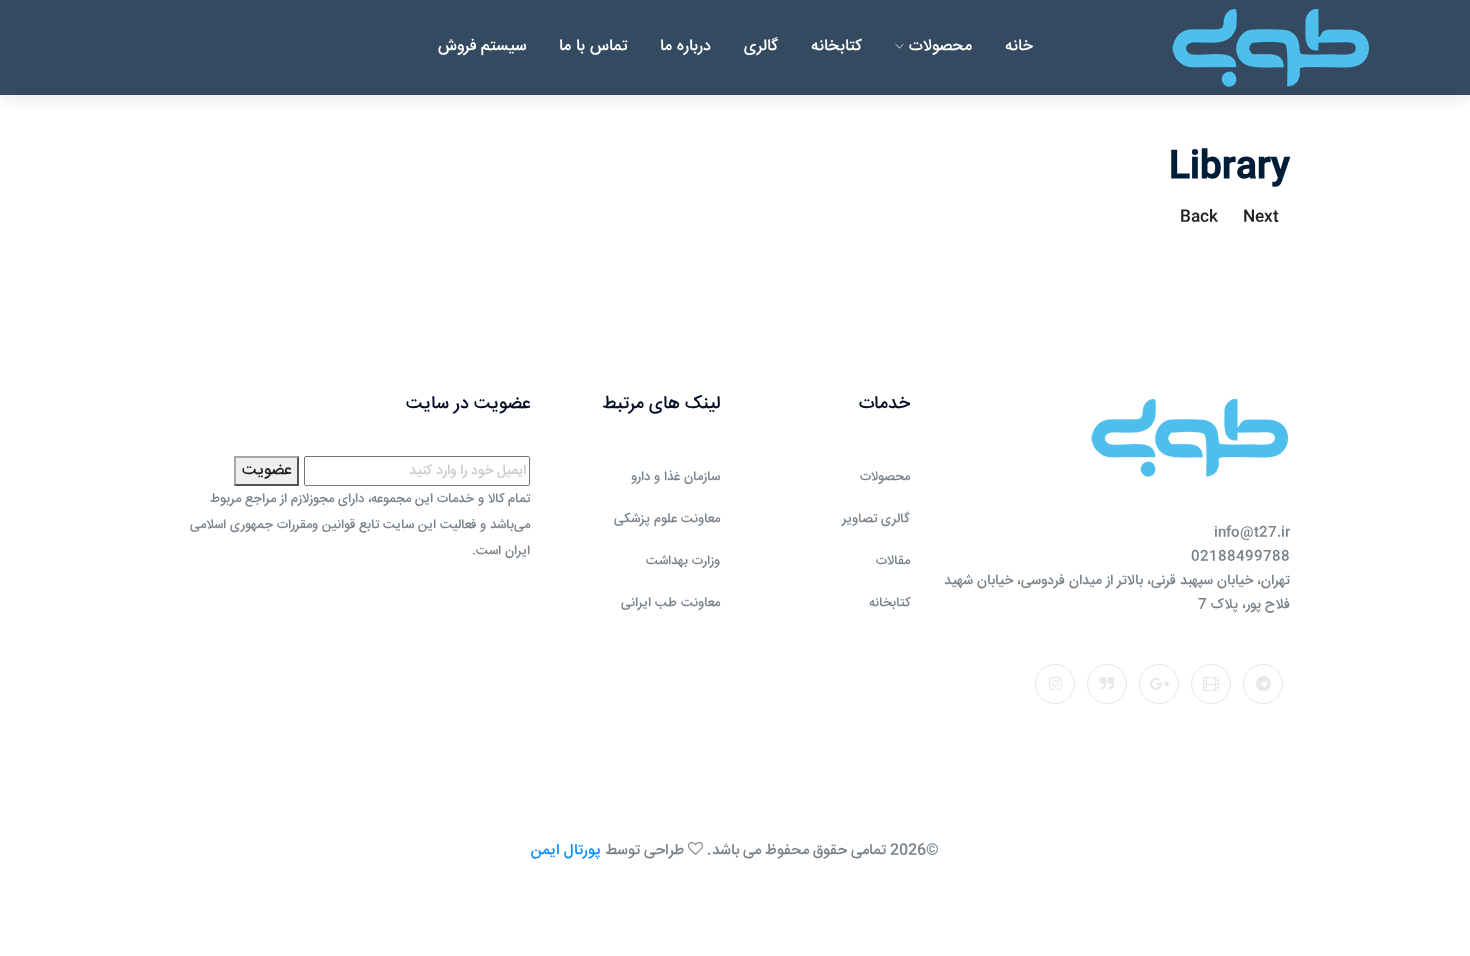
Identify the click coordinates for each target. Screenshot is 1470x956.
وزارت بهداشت (683, 561)
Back (1199, 217)
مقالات (893, 561)
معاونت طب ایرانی (670, 603)
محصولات (938, 46)
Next (1261, 217)
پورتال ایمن (566, 850)
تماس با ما (593, 46)
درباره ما (685, 46)
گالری (761, 46)
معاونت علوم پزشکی (667, 519)
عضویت (266, 470)
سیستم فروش (482, 46)
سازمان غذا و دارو (675, 477)
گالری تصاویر (876, 519)
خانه (1019, 46)
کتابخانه (836, 46)
